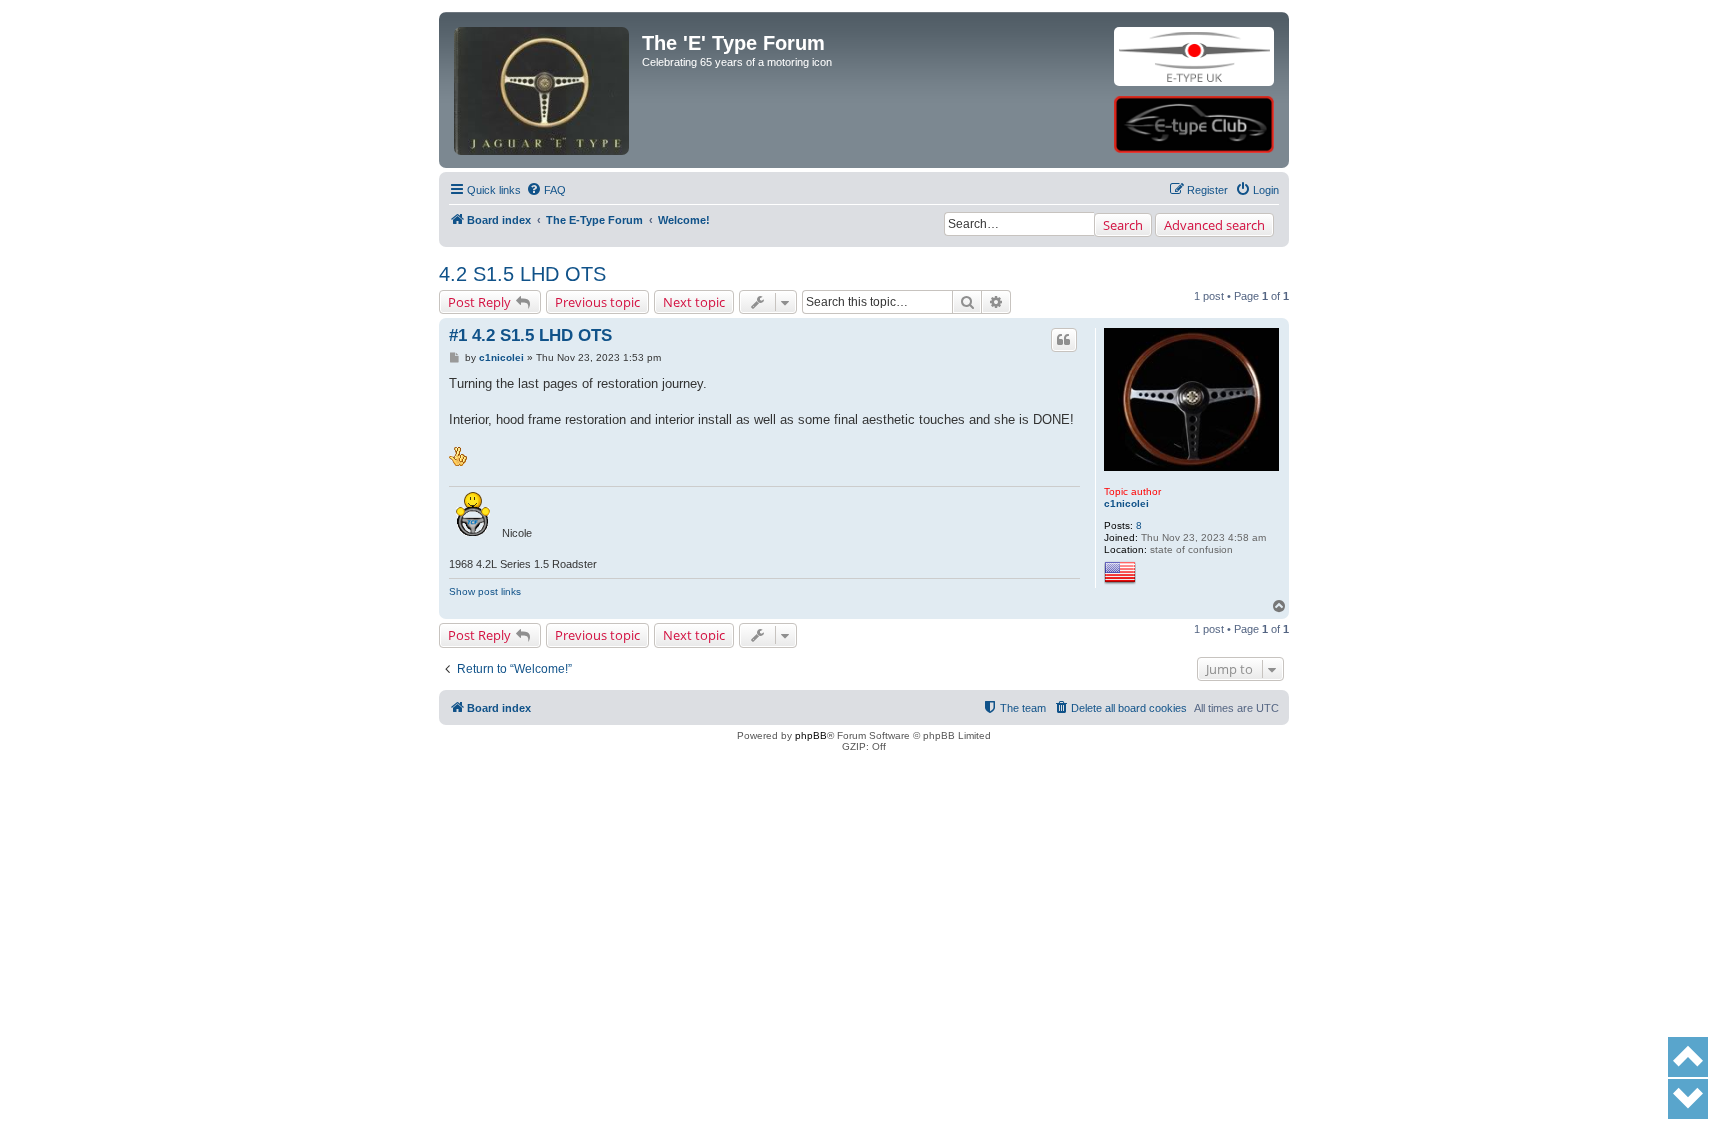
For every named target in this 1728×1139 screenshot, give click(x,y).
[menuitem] (546, 190)
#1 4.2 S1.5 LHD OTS (530, 335)
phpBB (811, 735)
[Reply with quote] (1064, 340)
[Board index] (543, 56)
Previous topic (597, 302)
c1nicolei (1126, 503)
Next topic (694, 302)
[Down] (1688, 1099)
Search (1123, 225)
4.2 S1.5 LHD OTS (522, 274)
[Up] (1688, 1057)
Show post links (485, 591)
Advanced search (1214, 225)
